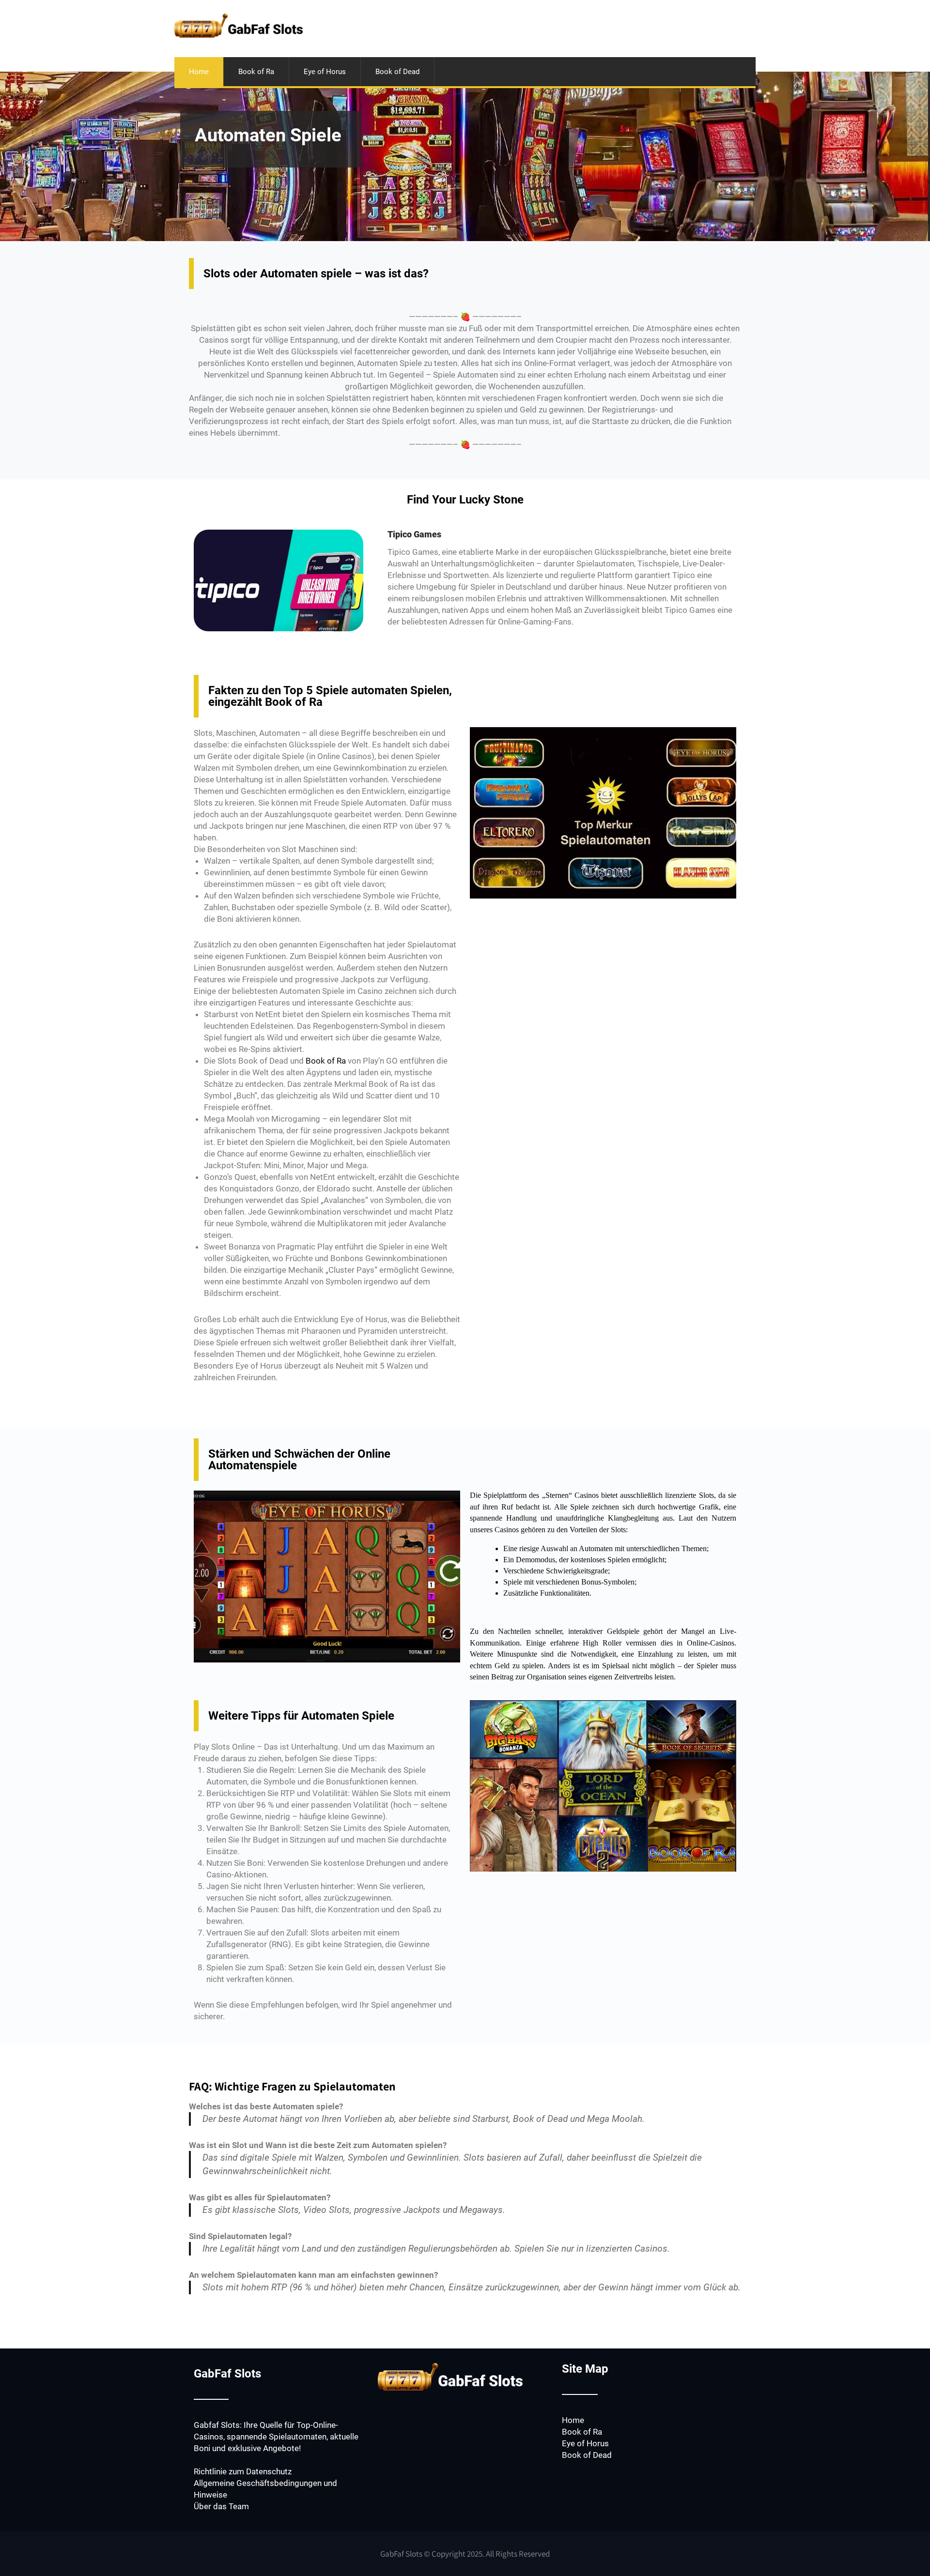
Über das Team (221, 2506)
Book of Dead (397, 72)
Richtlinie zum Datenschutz (243, 2471)
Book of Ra (256, 72)
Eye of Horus (325, 72)
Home (199, 72)
